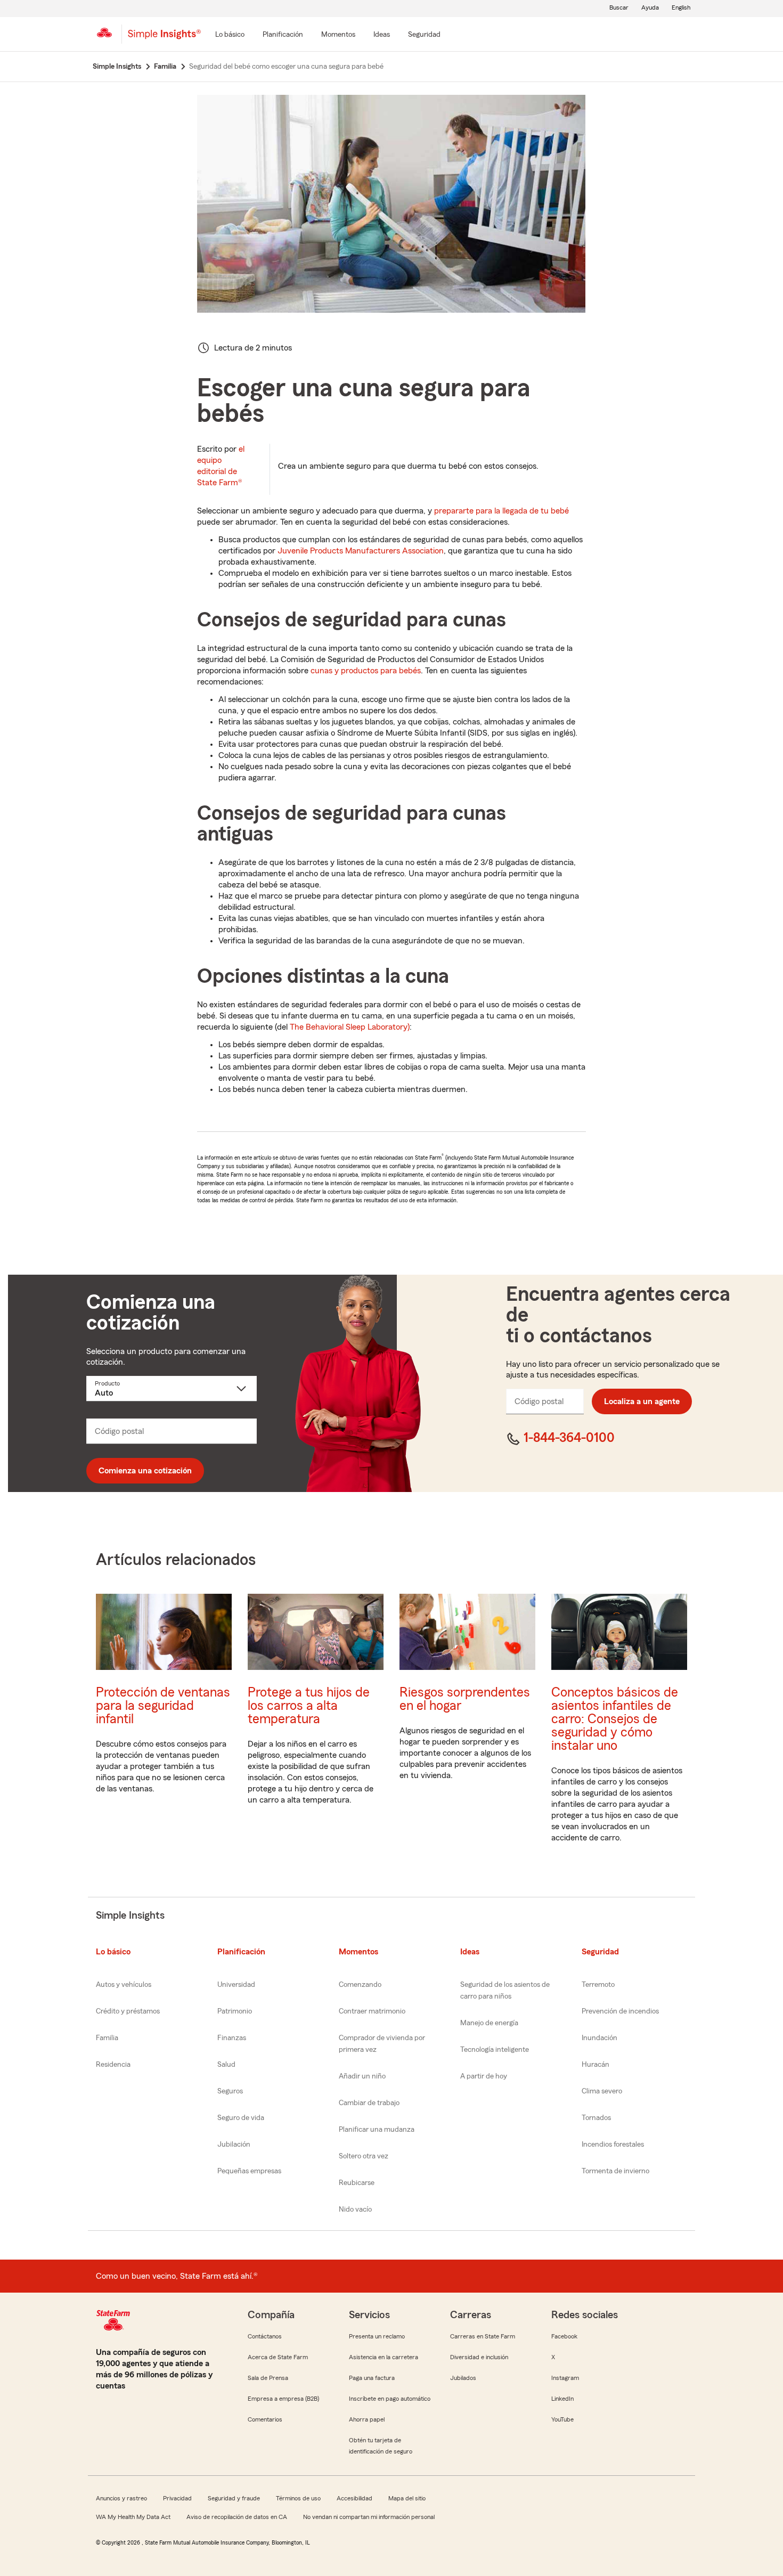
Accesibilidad (354, 2498)
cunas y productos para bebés (366, 671)
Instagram (565, 2378)
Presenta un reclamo (377, 2336)
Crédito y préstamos (128, 2011)
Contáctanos (265, 2336)
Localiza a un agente (642, 1401)
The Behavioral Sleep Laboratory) (350, 1027)
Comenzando (360, 1985)
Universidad (236, 1985)
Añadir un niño (362, 2076)
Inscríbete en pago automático (390, 2399)
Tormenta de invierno (615, 2171)
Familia (107, 2038)
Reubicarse (357, 2183)
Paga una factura (372, 2378)
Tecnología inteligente (495, 2050)
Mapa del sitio (407, 2498)
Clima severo (602, 2091)
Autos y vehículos (124, 1985)
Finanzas (232, 2038)
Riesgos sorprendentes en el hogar (465, 1699)
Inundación (600, 2038)
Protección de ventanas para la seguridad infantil (163, 1706)
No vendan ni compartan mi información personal (369, 2517)
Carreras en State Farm (483, 2336)
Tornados (596, 2118)
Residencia (113, 2065)
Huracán (596, 2065)
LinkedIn (562, 2399)
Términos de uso (298, 2498)
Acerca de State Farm (278, 2357)
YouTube (562, 2419)
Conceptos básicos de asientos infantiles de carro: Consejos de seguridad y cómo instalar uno (615, 1719)
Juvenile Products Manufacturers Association (361, 551)
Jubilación (234, 2145)
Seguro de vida (241, 2118)
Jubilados (463, 2378)
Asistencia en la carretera (384, 2357)
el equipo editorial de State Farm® (221, 466)
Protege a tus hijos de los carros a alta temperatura (309, 1706)
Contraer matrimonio (372, 2011)
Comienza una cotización (145, 1471)
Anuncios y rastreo (121, 2498)
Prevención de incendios (620, 2011)
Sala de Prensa (268, 2378)
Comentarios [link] (265, 2419)
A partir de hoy (484, 2076)
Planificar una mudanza (377, 2130)
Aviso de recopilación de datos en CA (237, 2517)
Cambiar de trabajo (369, 2103)
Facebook (564, 2336)
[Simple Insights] (164, 38)
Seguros (230, 2091)
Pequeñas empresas (249, 2171)
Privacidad (177, 2498)
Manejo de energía (489, 2023)
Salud (226, 2065)
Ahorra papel (367, 2419)
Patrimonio (235, 2011)
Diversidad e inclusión (479, 2357)
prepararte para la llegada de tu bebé (501, 511)
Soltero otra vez (364, 2156)
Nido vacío (355, 2210)
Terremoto (598, 1985)
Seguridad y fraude (234, 2498)
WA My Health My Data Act (133, 2517)
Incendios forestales (613, 2145)
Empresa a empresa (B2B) (283, 2399)
